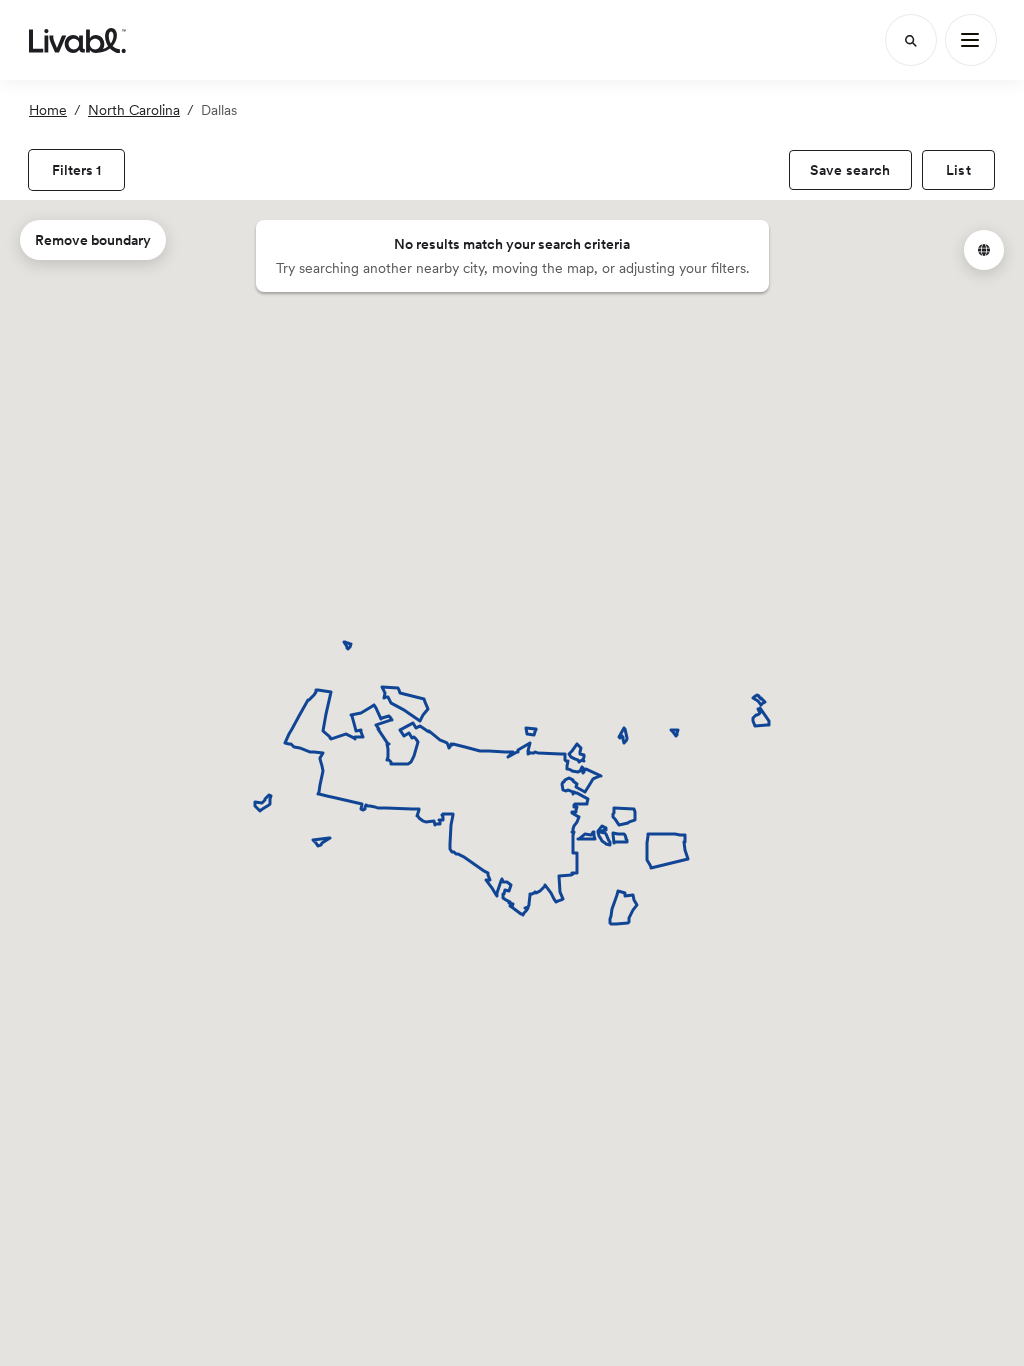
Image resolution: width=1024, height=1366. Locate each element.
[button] (984, 250)
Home (48, 110)
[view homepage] (77, 40)
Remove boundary (93, 240)
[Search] (911, 40)
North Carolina (134, 110)
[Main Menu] (971, 40)
